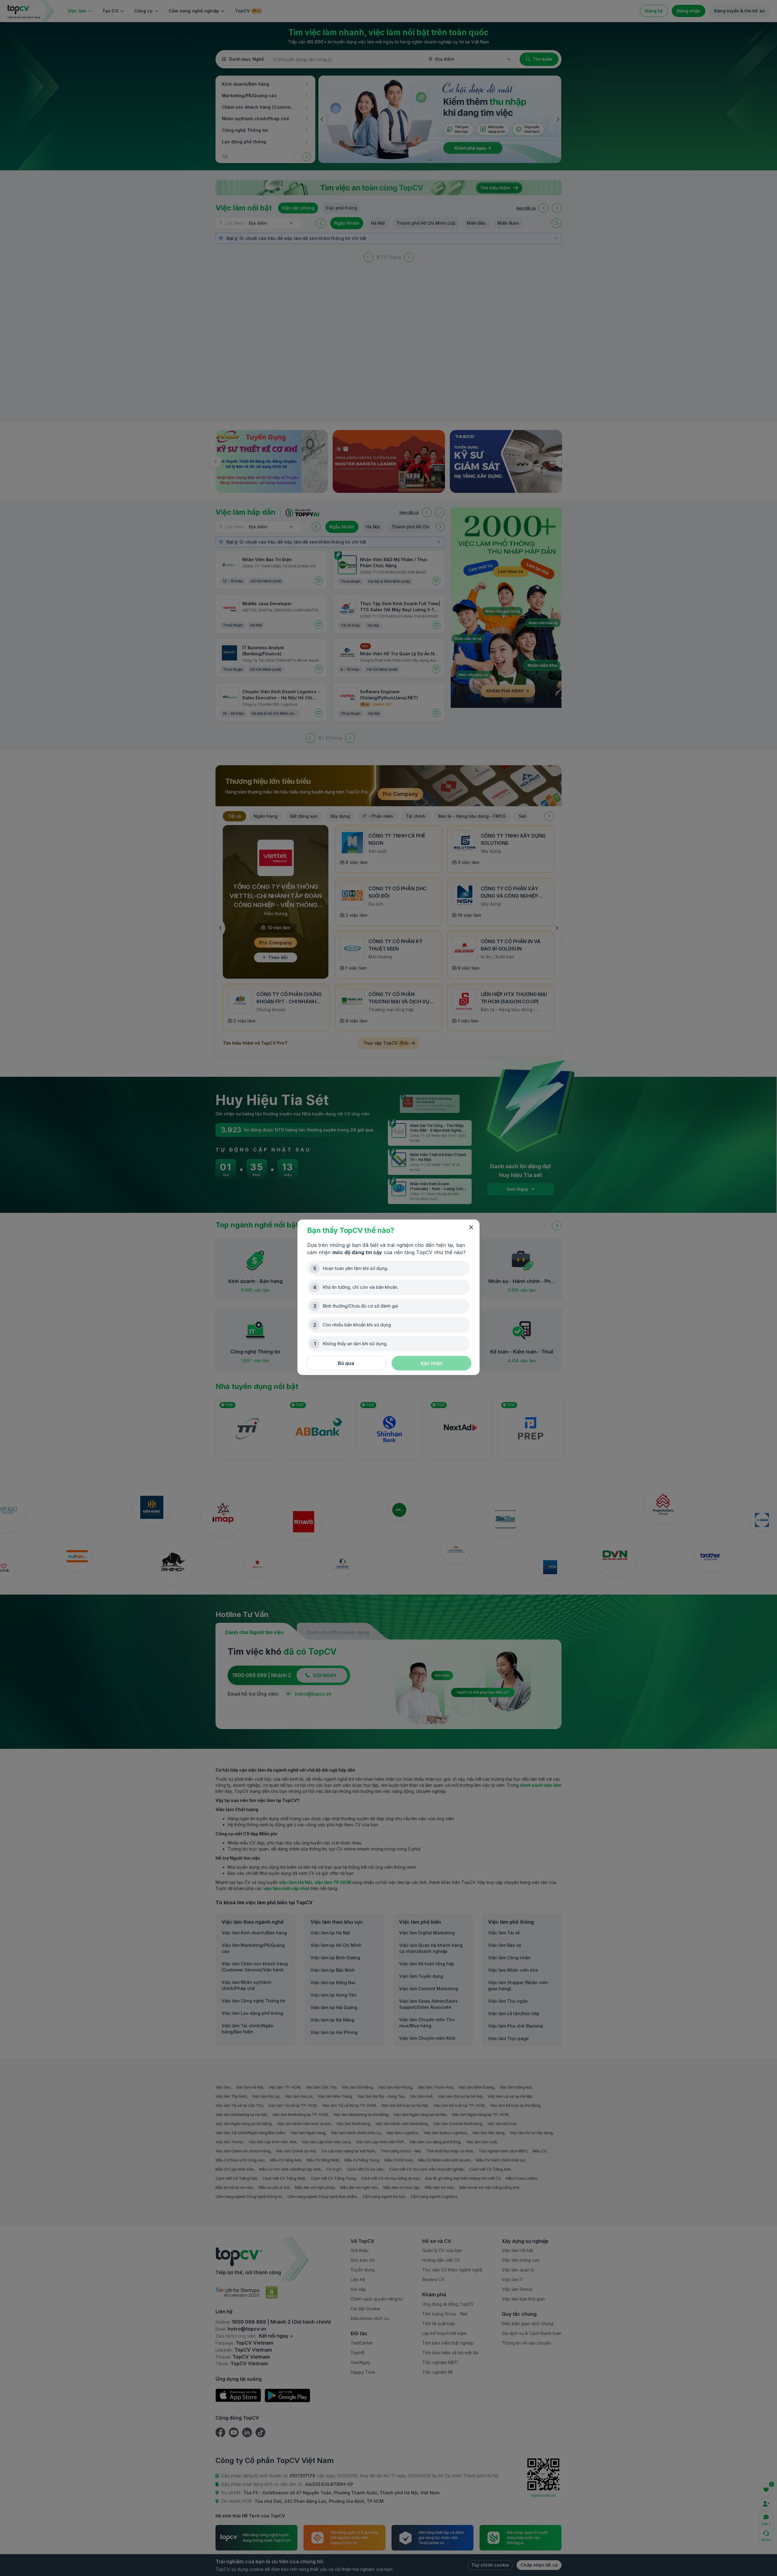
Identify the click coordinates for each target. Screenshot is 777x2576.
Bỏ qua (346, 1363)
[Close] (471, 1227)
